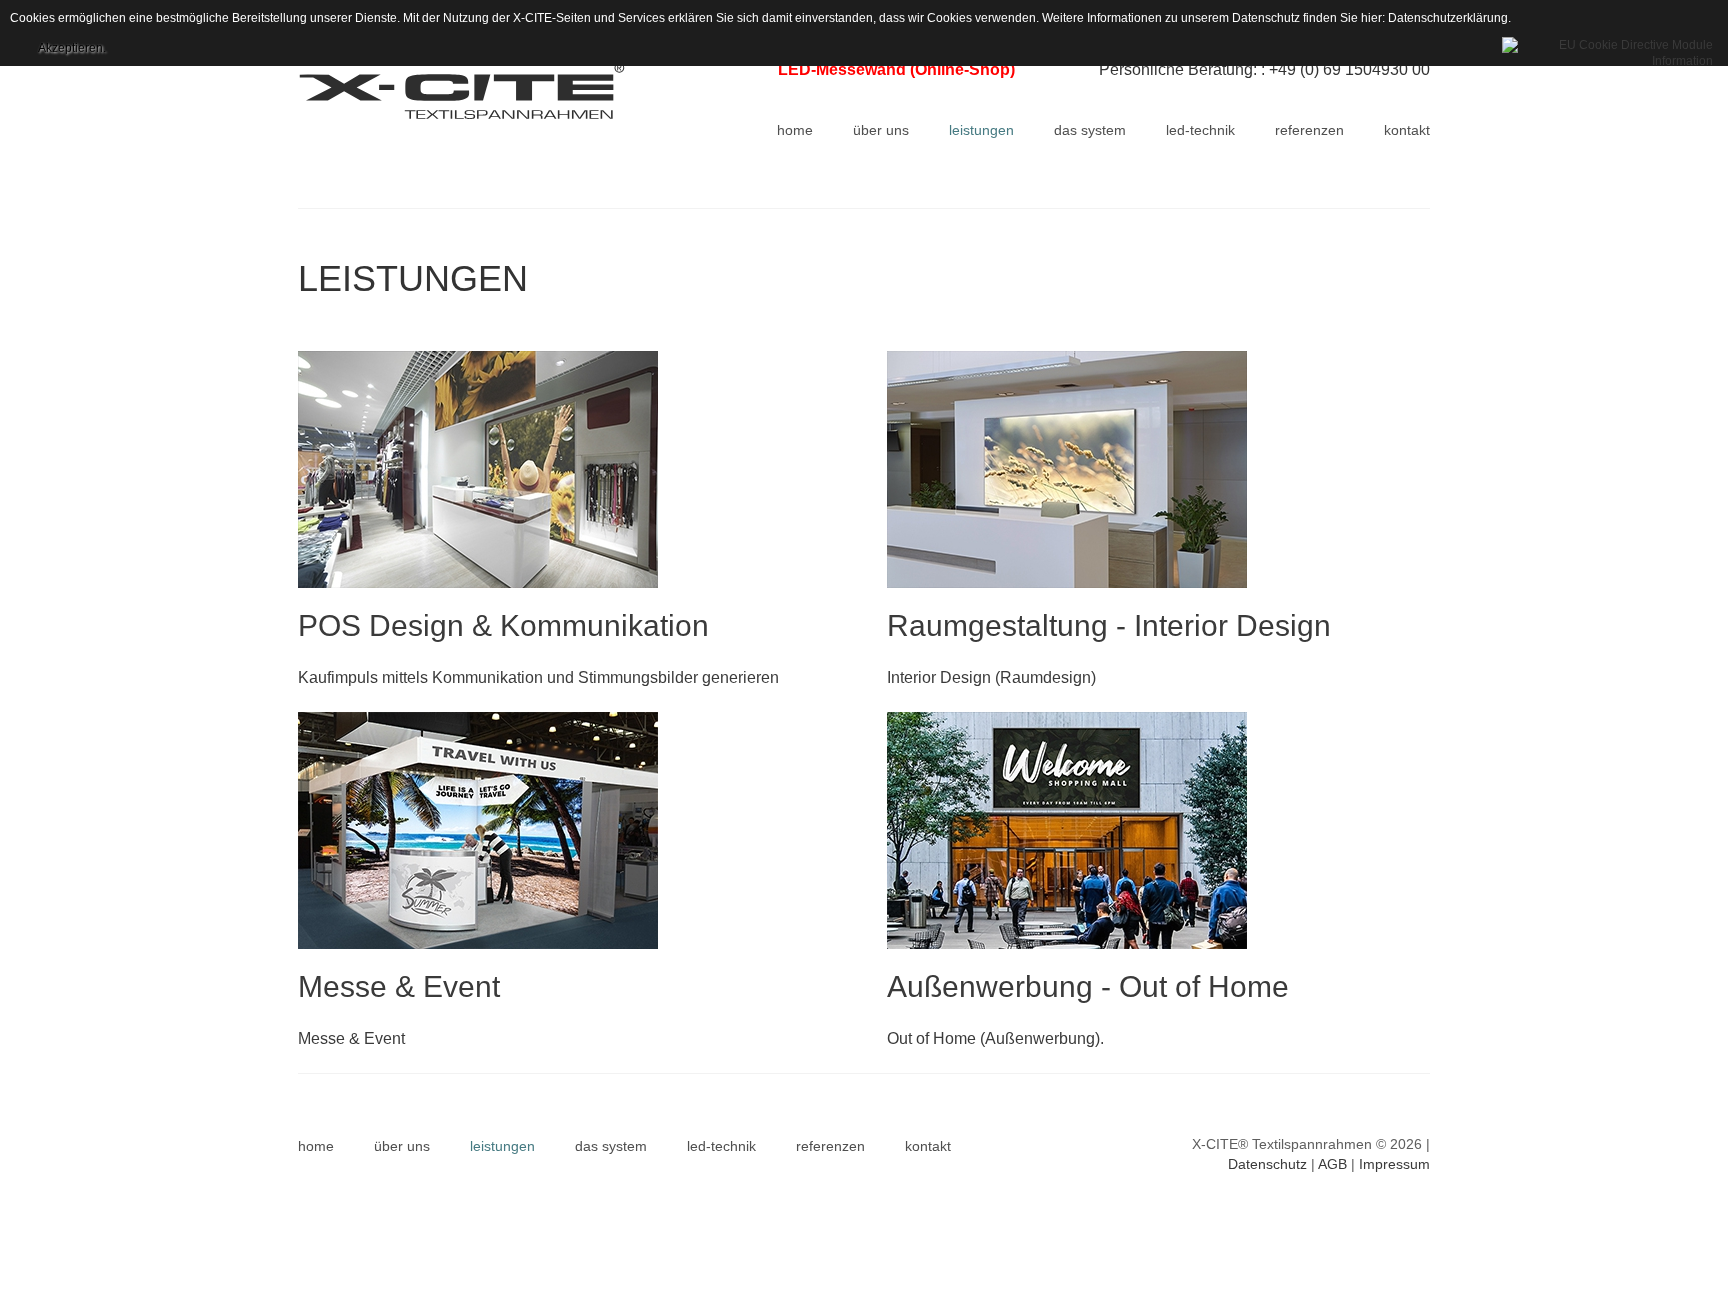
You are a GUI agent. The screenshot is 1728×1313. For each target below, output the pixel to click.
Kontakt (928, 1146)
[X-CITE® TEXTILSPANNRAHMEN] (480, 91)
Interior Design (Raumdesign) (991, 677)
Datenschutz (1267, 1164)
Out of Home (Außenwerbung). (995, 1038)
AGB (1332, 1164)
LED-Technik (721, 1146)
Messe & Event (351, 1038)
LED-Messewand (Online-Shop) (896, 69)
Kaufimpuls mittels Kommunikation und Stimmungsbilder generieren (538, 677)
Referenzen (830, 1146)
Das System (611, 1146)
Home (316, 1146)
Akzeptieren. (72, 48)
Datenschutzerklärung (1448, 18)
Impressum (1394, 1164)
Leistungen (502, 1146)
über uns (402, 1146)
